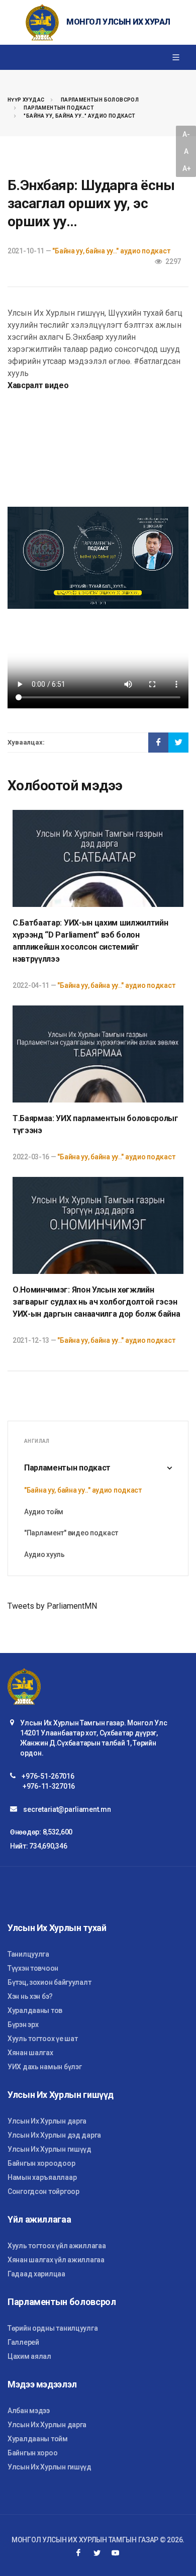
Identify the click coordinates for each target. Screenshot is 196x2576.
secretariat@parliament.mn (67, 1809)
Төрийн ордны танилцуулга (53, 2328)
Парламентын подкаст (59, 108)
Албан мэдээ (29, 2411)
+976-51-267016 (48, 1776)
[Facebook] (78, 2553)
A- (186, 134)
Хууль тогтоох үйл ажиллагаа (57, 2246)
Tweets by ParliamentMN (52, 1606)
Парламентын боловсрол (100, 100)
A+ (186, 168)
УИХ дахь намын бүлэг (44, 2067)
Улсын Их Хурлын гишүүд (50, 2149)
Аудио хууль (44, 1554)
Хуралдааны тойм (38, 2439)
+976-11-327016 (49, 1786)
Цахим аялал (29, 2356)
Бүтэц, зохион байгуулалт (49, 1982)
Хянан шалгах (30, 2053)
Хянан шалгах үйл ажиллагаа (56, 2260)
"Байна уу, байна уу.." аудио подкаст (79, 116)
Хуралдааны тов (35, 2010)
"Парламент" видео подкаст (71, 1533)
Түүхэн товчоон (33, 1968)
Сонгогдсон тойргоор (43, 2191)
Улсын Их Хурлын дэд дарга (54, 2135)
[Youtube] (116, 2553)
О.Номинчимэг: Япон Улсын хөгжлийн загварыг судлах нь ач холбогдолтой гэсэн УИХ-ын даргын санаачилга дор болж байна (96, 1302)
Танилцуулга (28, 1954)
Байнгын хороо (32, 2453)
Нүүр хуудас (26, 100)
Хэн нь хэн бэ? (30, 1996)
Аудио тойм (44, 1512)
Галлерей (23, 2342)
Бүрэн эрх (23, 2025)
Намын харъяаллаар (42, 2177)
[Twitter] (97, 2553)
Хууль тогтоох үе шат (42, 2039)
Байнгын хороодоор (41, 2163)
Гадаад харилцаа (36, 2274)
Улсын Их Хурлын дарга (47, 2121)
